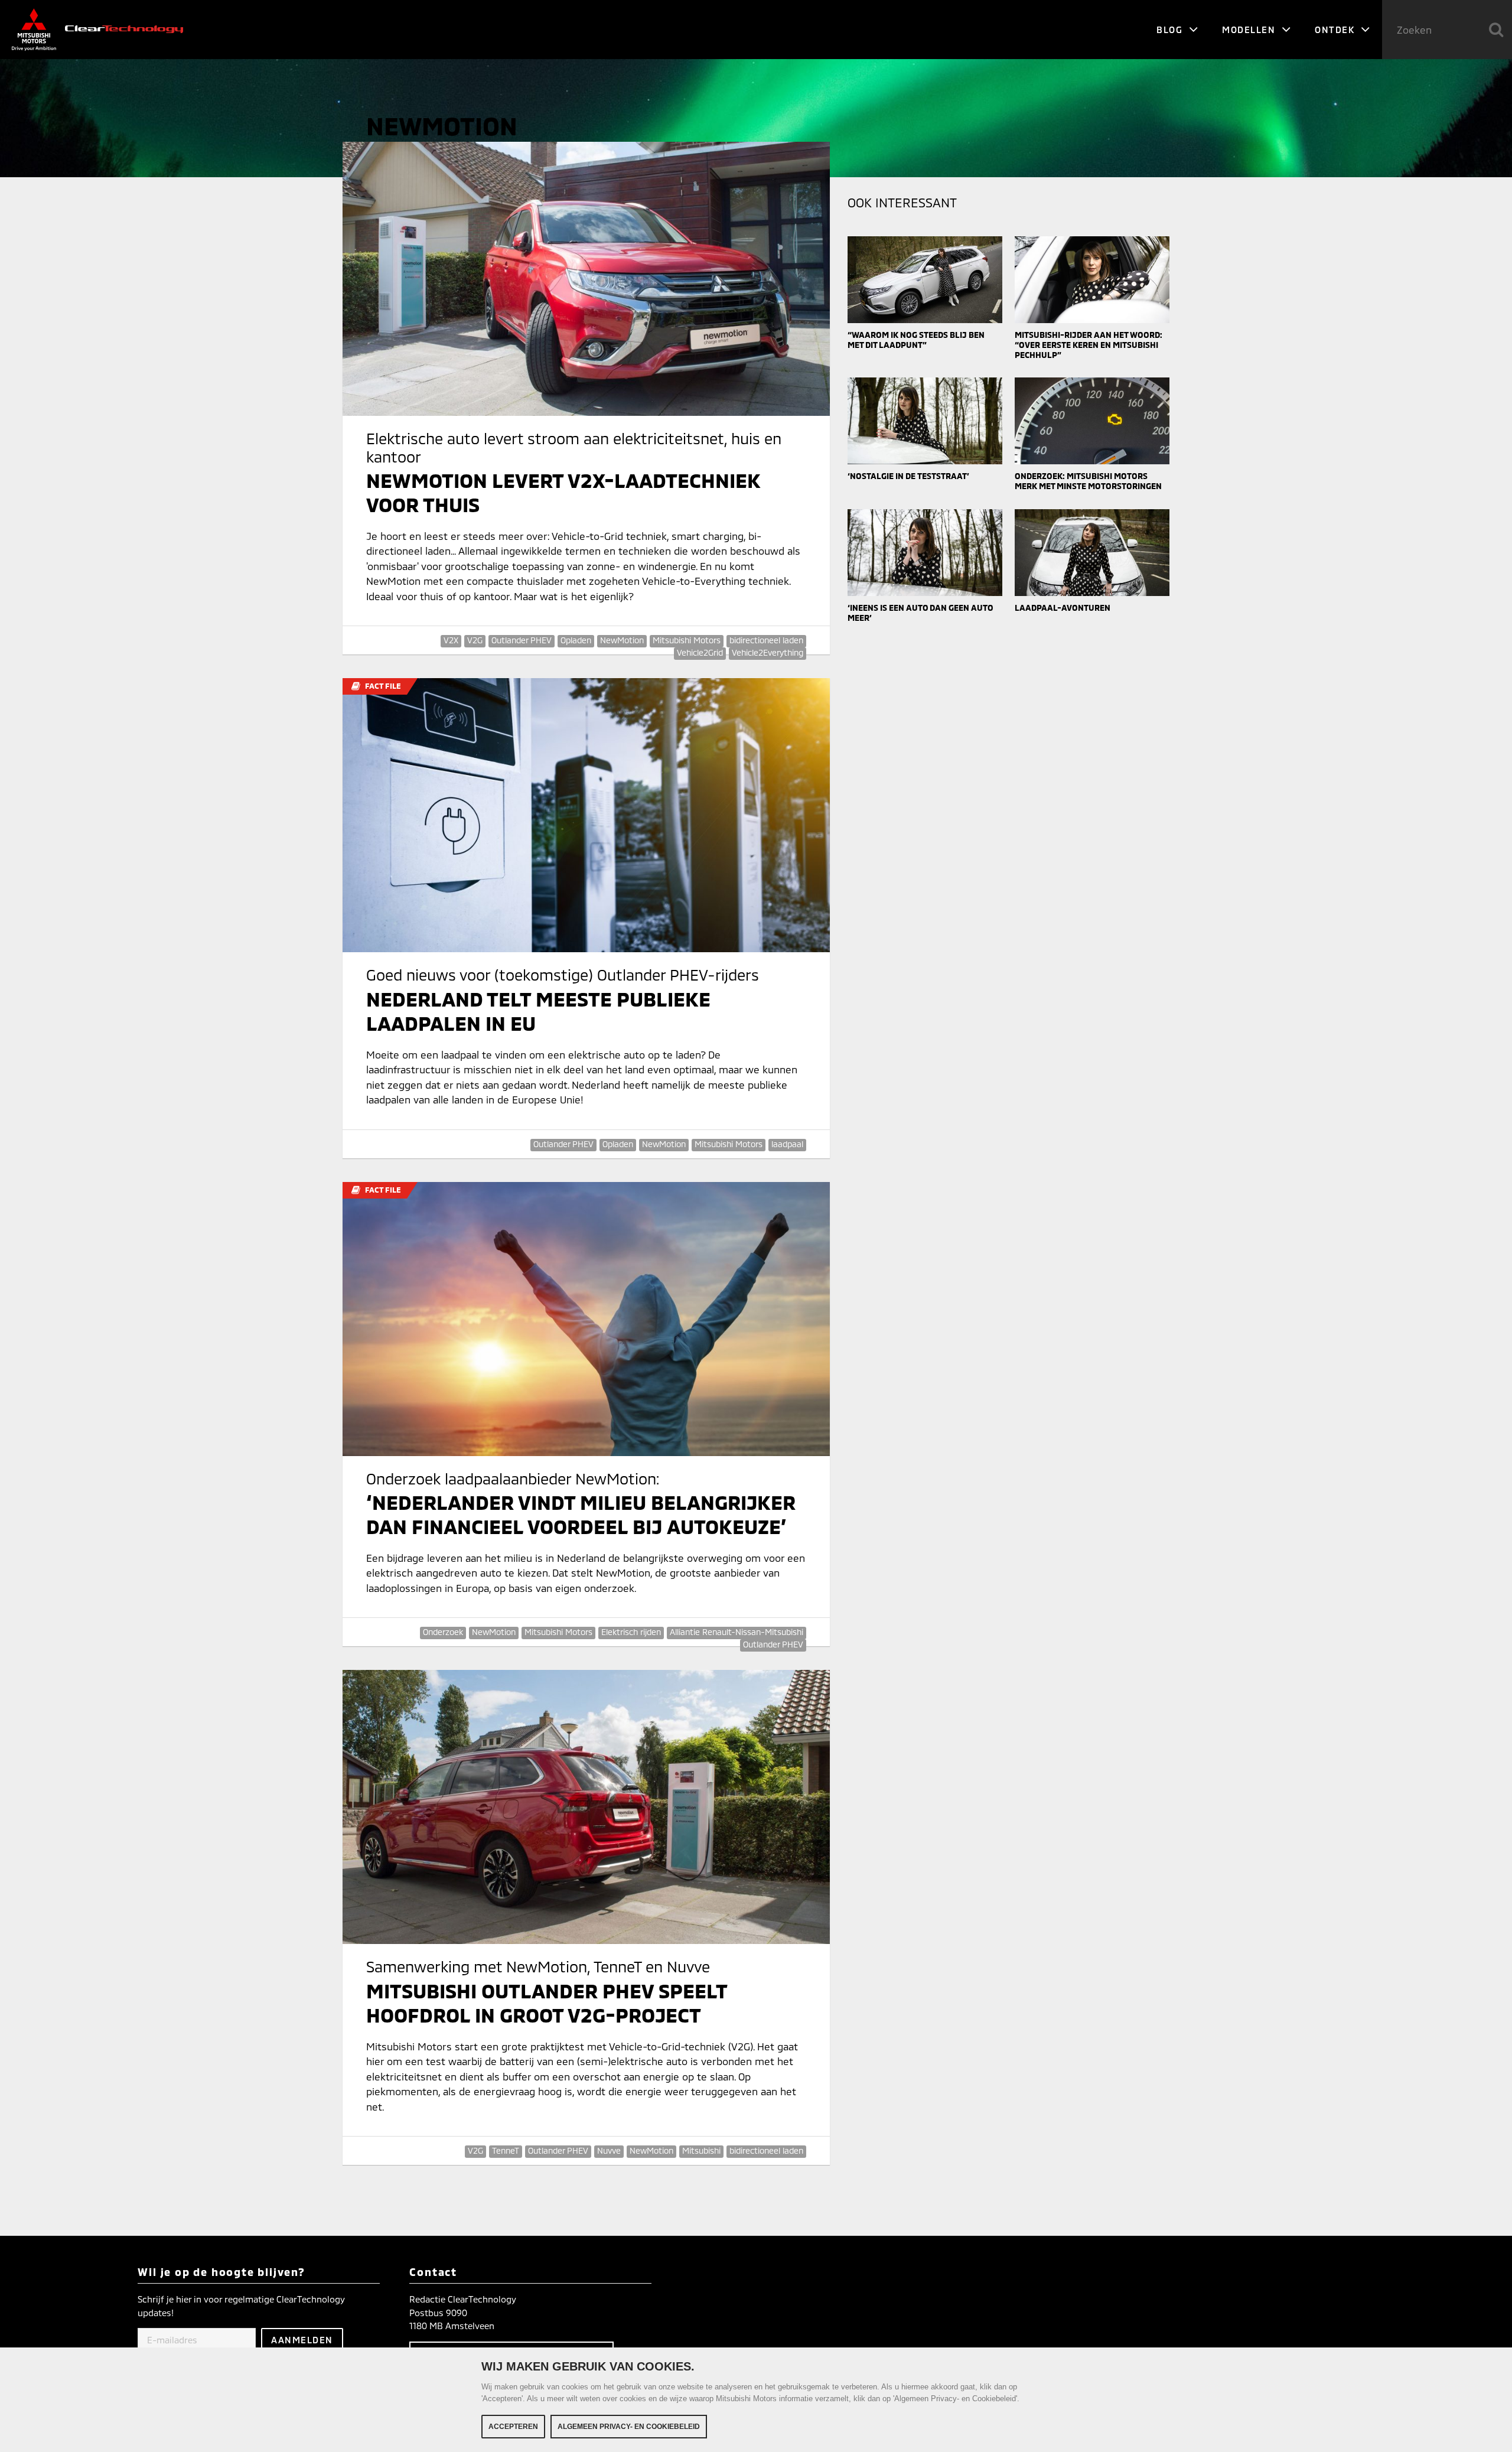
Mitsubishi (701, 2150)
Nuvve (609, 2150)
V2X (451, 640)
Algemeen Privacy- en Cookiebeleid (629, 2427)
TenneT (506, 2150)
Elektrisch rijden (631, 1632)
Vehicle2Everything (768, 652)
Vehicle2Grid (700, 652)
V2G (475, 640)
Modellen (1250, 30)
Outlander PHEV (522, 640)
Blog (1171, 30)
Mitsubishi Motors (687, 640)
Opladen (576, 640)
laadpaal (787, 1144)
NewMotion (622, 640)
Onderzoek (443, 1632)
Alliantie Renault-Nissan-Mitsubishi (737, 1632)
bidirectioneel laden (766, 640)
